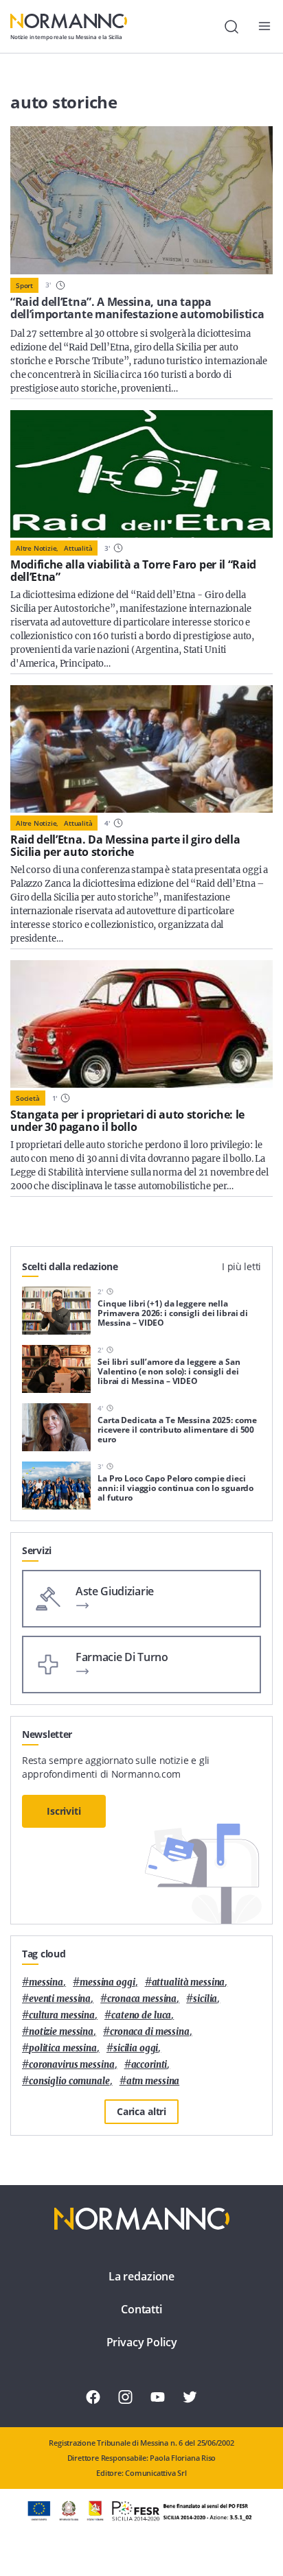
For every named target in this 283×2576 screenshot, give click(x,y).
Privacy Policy (142, 2342)
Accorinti (149, 2065)
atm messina (153, 2081)
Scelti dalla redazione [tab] (70, 1266)
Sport (24, 285)
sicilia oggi (136, 2048)
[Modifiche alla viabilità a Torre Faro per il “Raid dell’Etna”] (141, 474)
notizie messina (61, 2032)
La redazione (141, 2276)
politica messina (63, 2048)
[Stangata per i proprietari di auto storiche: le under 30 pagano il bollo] (141, 1024)
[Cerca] (231, 27)
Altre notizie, (37, 548)
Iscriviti (64, 1811)
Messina (46, 1982)
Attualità (78, 548)
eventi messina (60, 1999)
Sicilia (205, 1999)
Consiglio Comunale (69, 2081)
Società (28, 1098)
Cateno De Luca (141, 2015)
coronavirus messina (72, 2065)
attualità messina (189, 1982)
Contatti (141, 2309)
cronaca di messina (150, 2032)
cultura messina (62, 2015)
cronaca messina (142, 1999)
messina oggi (107, 1982)
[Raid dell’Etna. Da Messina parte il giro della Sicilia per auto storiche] (141, 749)
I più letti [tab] (241, 1266)
